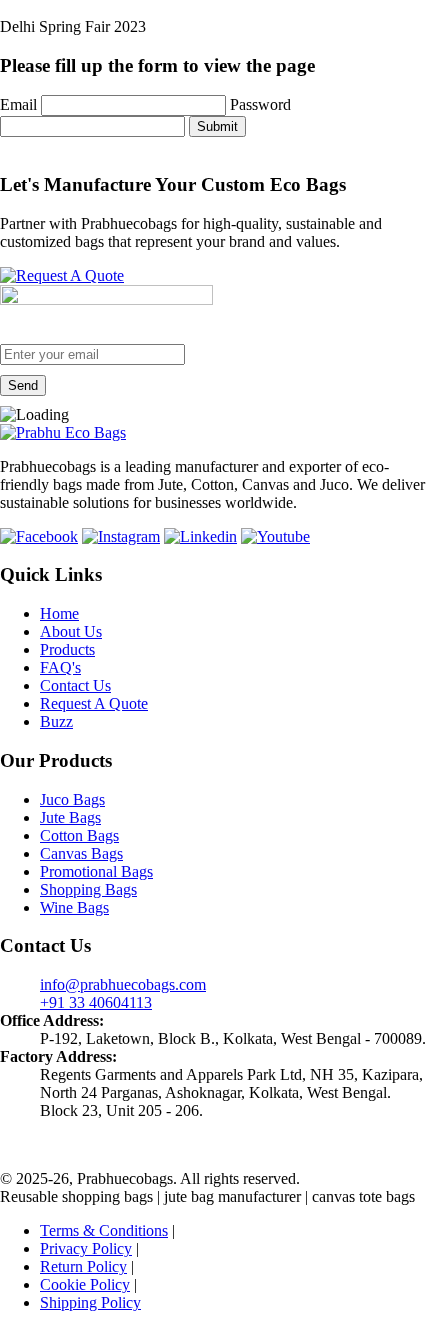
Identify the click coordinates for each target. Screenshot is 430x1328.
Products (67, 649)
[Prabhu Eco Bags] (63, 432)
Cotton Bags (79, 835)
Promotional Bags (96, 871)
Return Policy (83, 1266)
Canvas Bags (81, 853)
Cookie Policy (85, 1284)
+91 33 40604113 (96, 1002)
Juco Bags (72, 799)
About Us (71, 631)
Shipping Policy (90, 1302)
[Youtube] (275, 536)
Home (59, 613)
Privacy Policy (86, 1248)
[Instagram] (121, 536)
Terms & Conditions (104, 1230)
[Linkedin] (200, 536)
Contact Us (75, 685)
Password (260, 104)
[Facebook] (39, 536)
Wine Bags (74, 907)
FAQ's (60, 667)
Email (18, 104)
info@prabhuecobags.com (123, 984)
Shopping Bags (88, 889)
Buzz (56, 721)
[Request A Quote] (62, 275)
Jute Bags (70, 817)
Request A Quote (94, 703)
